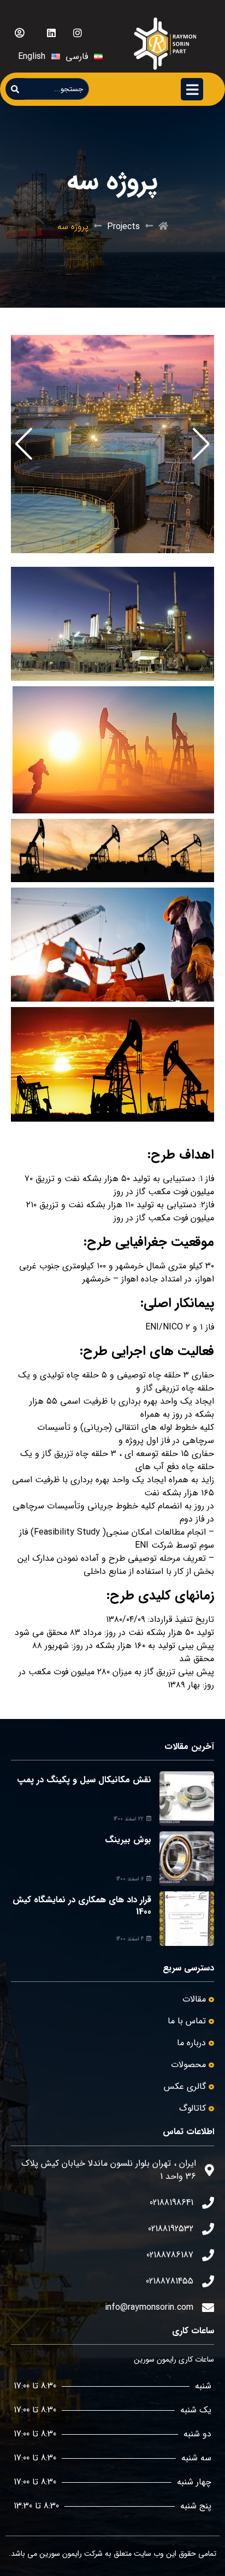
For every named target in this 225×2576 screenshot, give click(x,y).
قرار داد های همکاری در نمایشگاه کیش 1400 (82, 1906)
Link (206, 342)
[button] (201, 444)
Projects (123, 227)
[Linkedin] (52, 33)
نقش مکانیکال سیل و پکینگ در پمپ (84, 1780)
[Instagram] (78, 33)
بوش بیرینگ (128, 1840)
